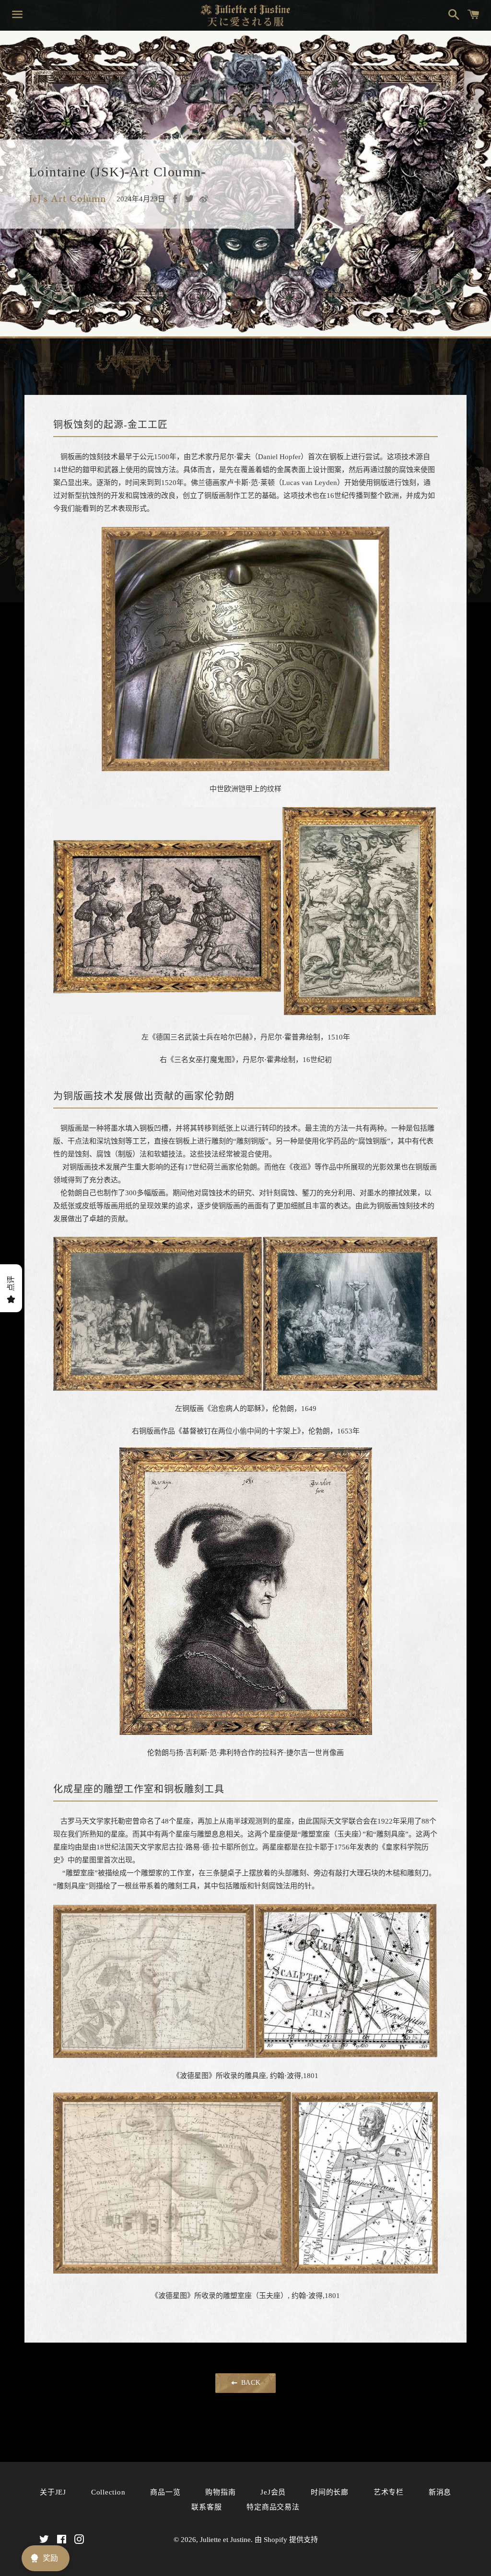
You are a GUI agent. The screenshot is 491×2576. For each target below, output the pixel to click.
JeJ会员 (273, 2492)
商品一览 (165, 2492)
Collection (108, 2492)
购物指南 (220, 2492)
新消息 (440, 2492)
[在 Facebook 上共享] (175, 199)
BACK (250, 2383)
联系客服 (206, 2507)
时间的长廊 (330, 2492)
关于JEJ (53, 2492)
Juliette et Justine (225, 2540)
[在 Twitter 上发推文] (189, 199)
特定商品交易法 (273, 2507)
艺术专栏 (389, 2492)
